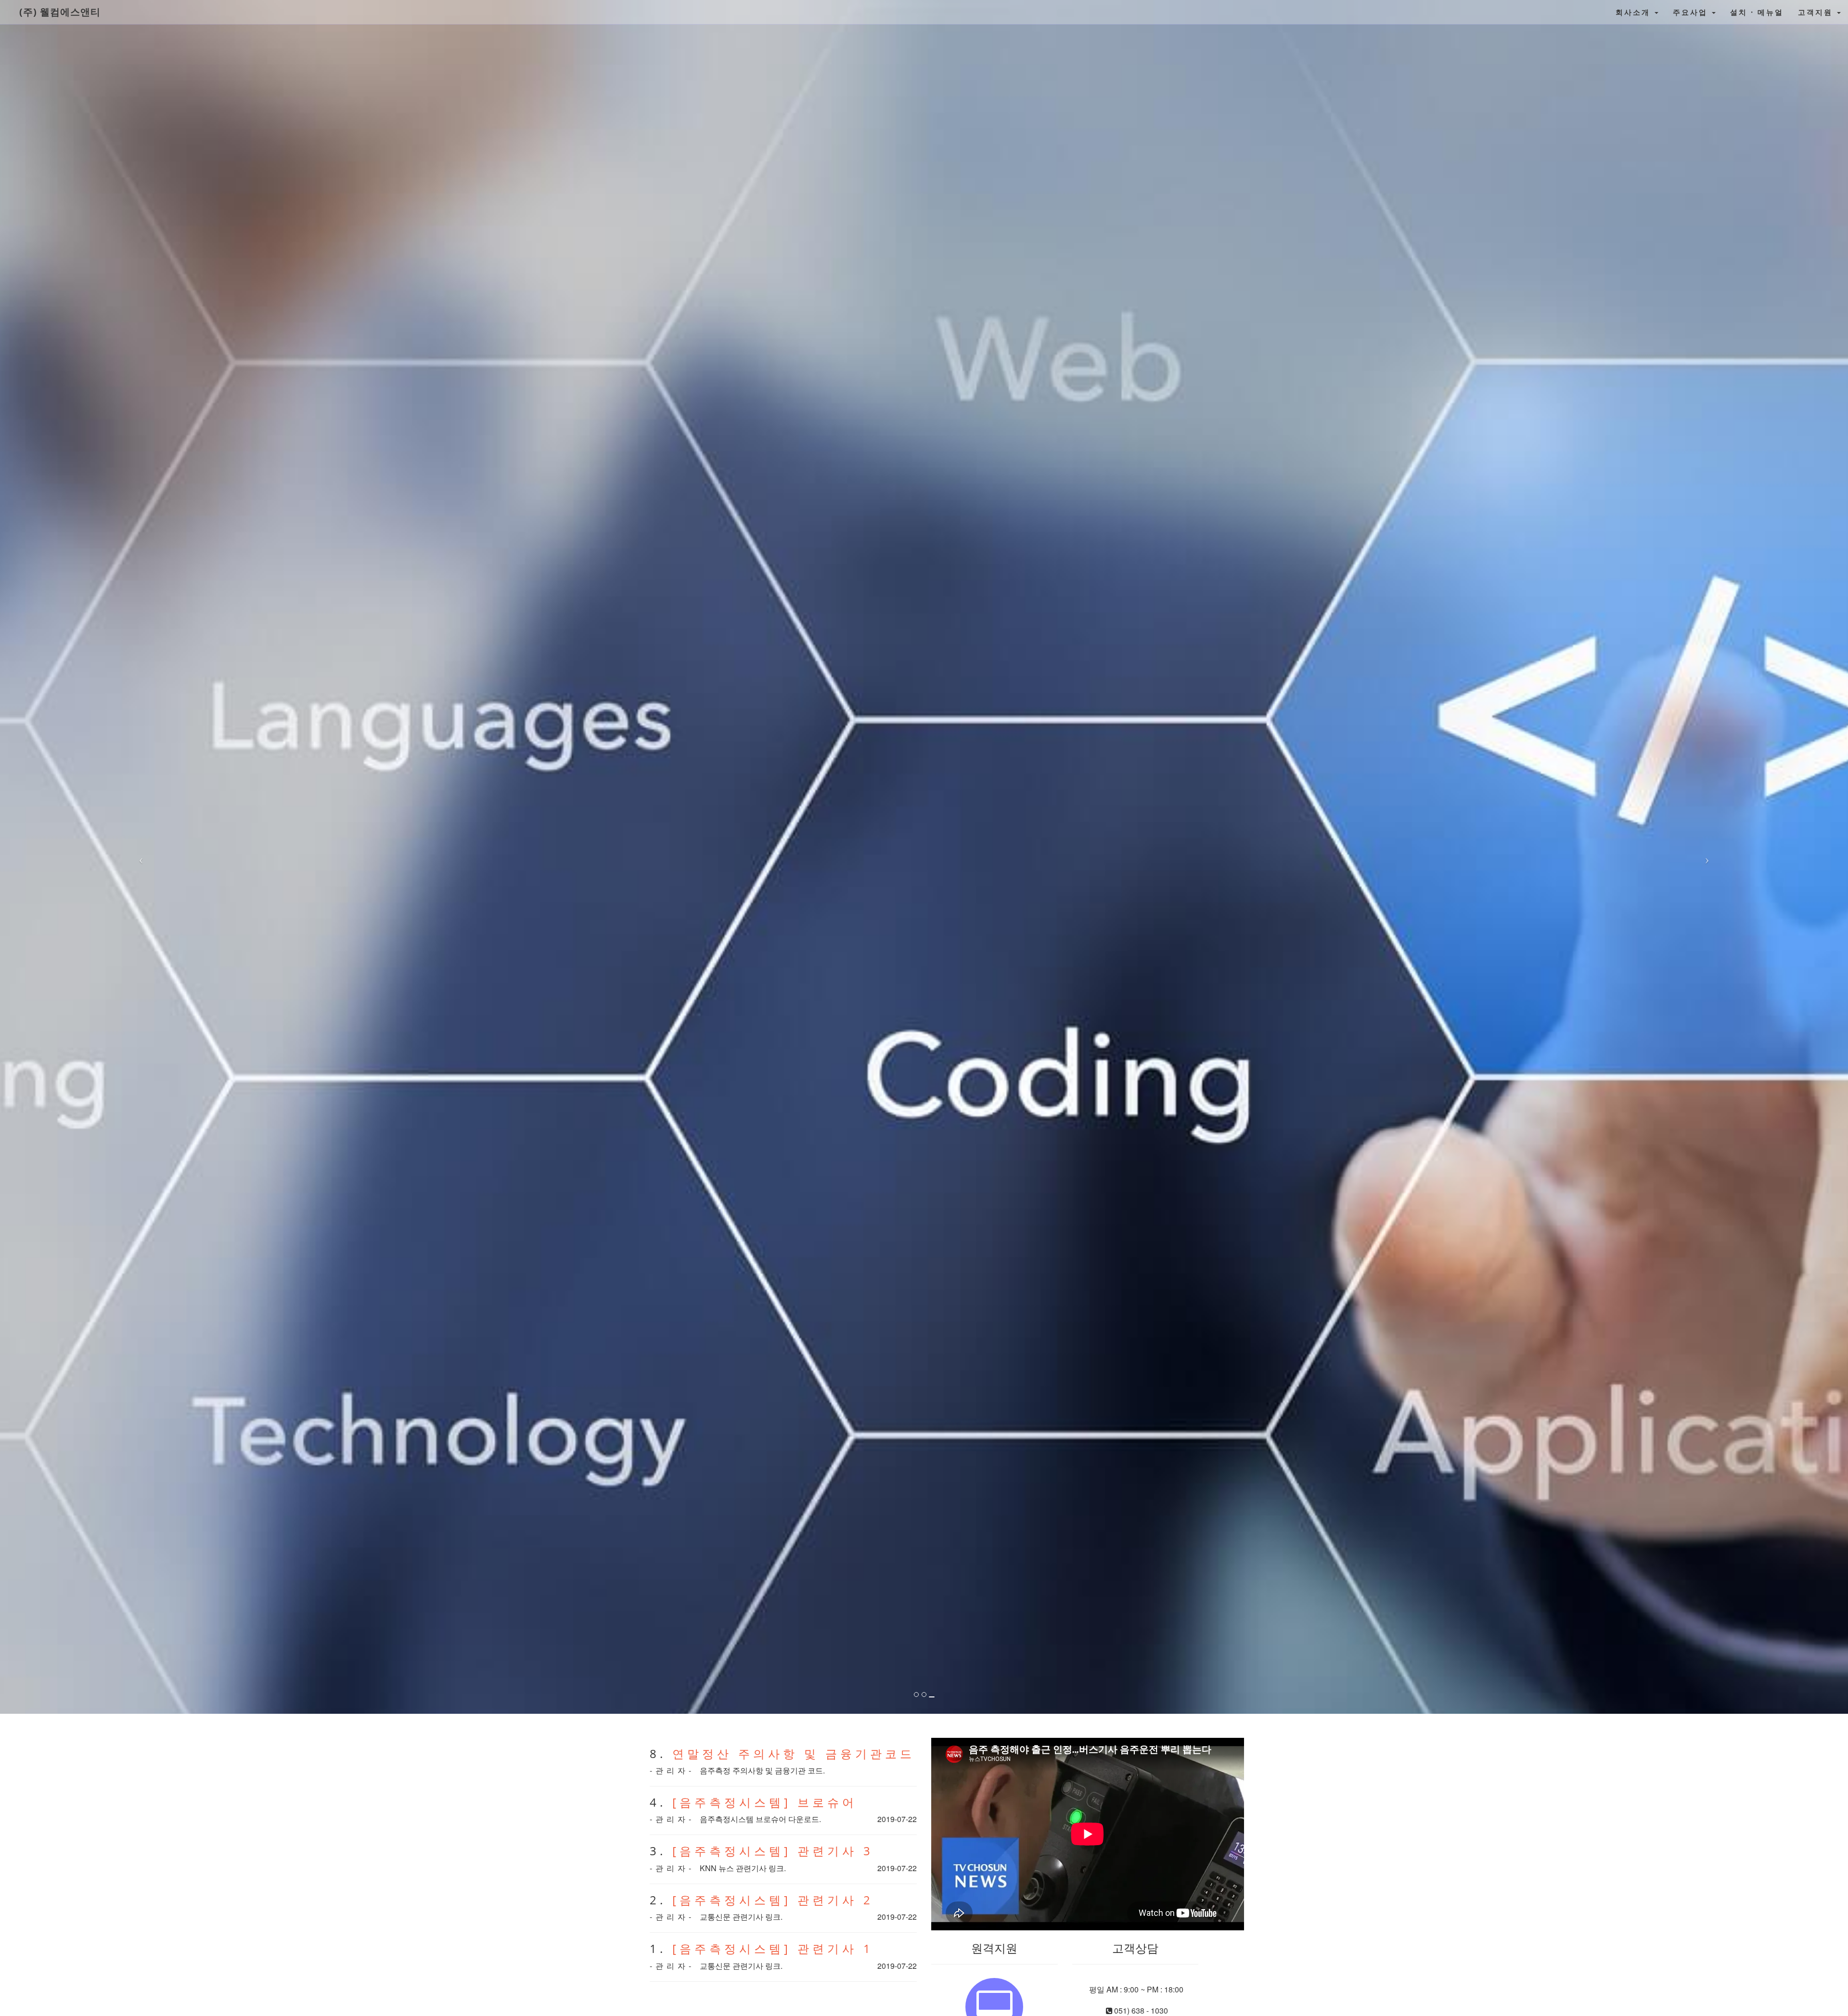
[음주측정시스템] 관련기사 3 (773, 1851)
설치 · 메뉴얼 (1757, 12)
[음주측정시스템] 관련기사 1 (773, 1948)
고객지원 (1817, 12)
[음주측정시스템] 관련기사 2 (773, 1900)
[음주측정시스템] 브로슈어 (765, 1802)
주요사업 (1692, 12)
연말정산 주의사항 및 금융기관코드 (794, 1753)
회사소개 (1635, 12)
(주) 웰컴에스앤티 (60, 12)
